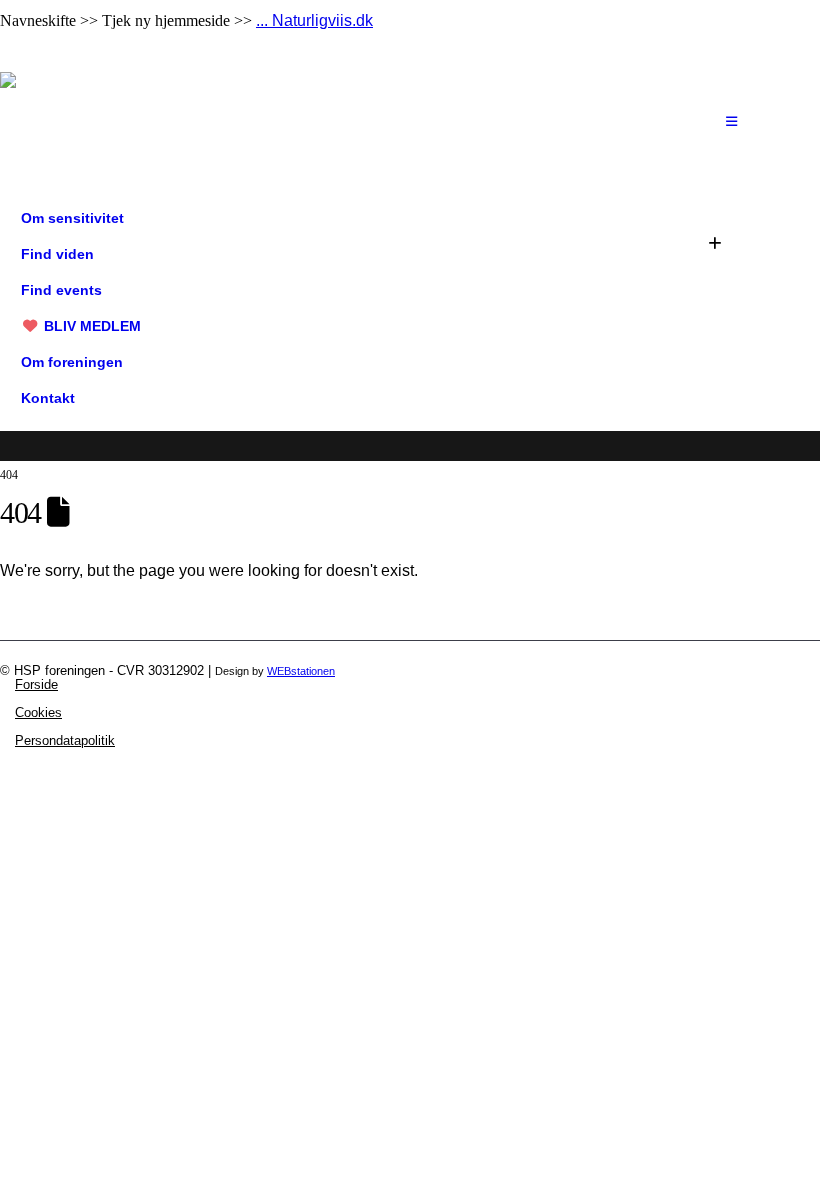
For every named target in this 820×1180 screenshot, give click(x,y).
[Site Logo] (65, 122)
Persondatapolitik (65, 740)
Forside (36, 684)
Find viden (57, 254)
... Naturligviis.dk (314, 20)
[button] (715, 243)
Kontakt (48, 398)
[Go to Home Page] (6, 460)
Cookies (38, 712)
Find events (61, 290)
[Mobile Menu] (731, 122)
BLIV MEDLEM (92, 326)
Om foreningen (72, 362)
